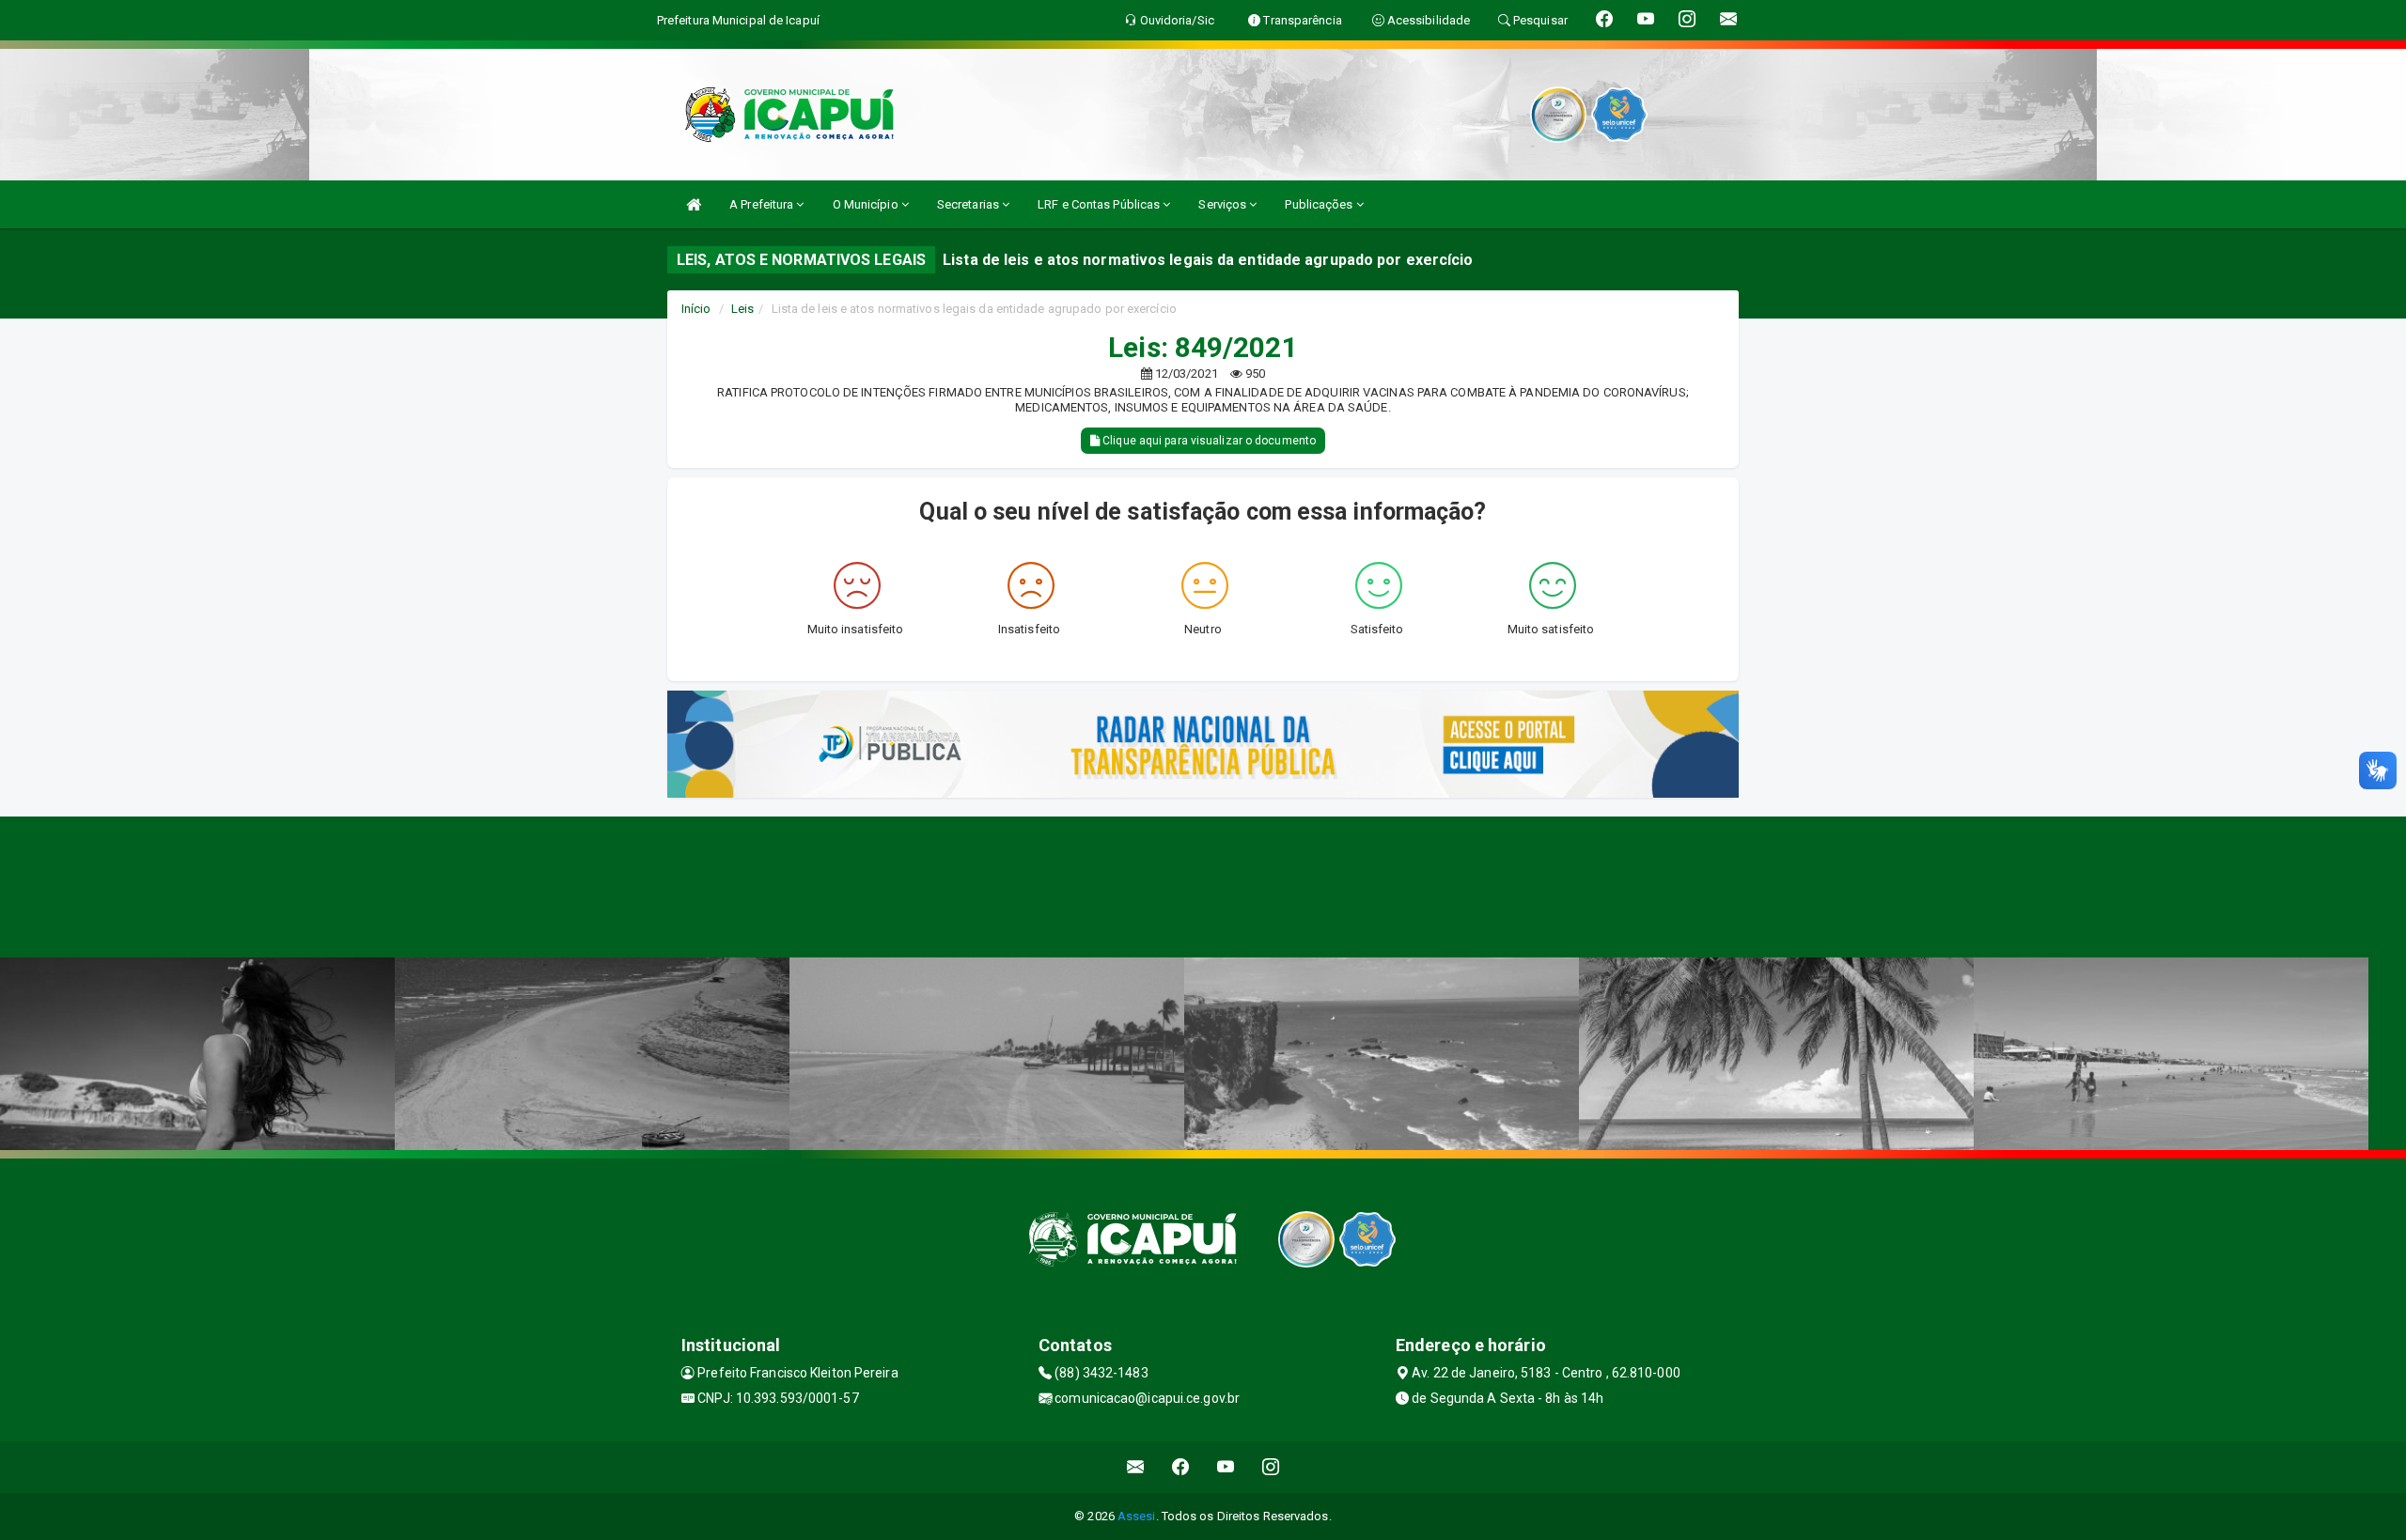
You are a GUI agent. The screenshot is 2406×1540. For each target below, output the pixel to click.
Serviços (1224, 204)
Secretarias (969, 204)
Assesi (1137, 1516)
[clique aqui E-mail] (1136, 1467)
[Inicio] (694, 204)
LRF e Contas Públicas (1100, 204)
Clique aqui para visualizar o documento (1208, 441)
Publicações (1320, 204)
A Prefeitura (763, 204)
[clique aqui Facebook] (1181, 1467)
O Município (867, 204)
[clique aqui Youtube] (1226, 1467)
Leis (742, 309)
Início (696, 309)
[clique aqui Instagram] (1271, 1467)
